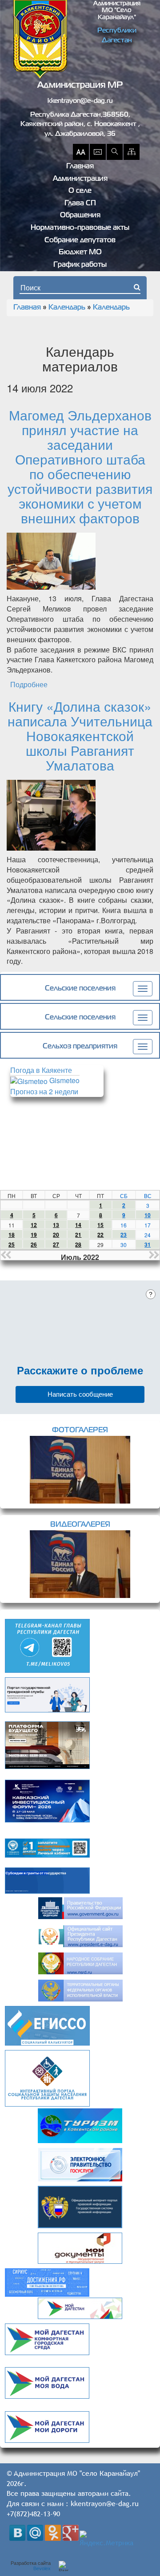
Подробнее (29, 684)
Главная (80, 167)
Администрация (80, 179)
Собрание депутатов (80, 240)
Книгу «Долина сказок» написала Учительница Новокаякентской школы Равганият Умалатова (80, 736)
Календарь (67, 308)
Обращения (80, 216)
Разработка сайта (31, 2566)
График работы (80, 265)
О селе (80, 191)
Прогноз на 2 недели (44, 1091)
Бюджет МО (80, 253)
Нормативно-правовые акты (80, 228)
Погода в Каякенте (41, 1070)
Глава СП (80, 204)
